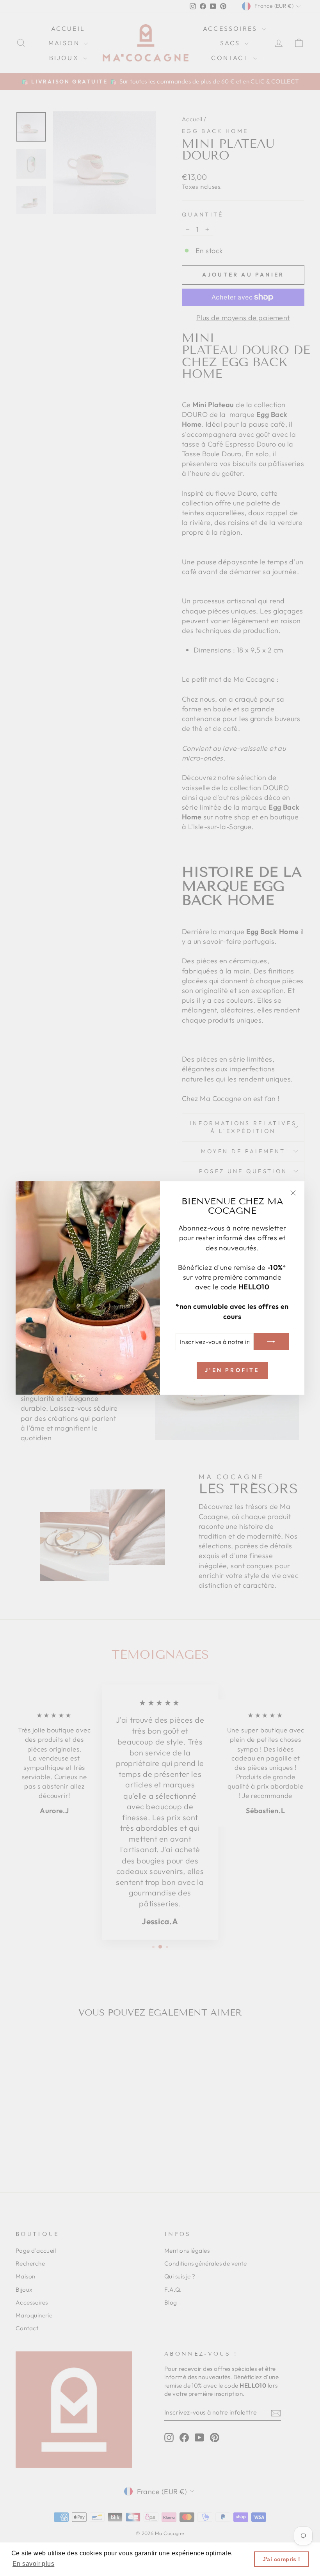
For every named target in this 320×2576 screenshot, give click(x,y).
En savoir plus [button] (33, 2564)
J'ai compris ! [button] (282, 2559)
